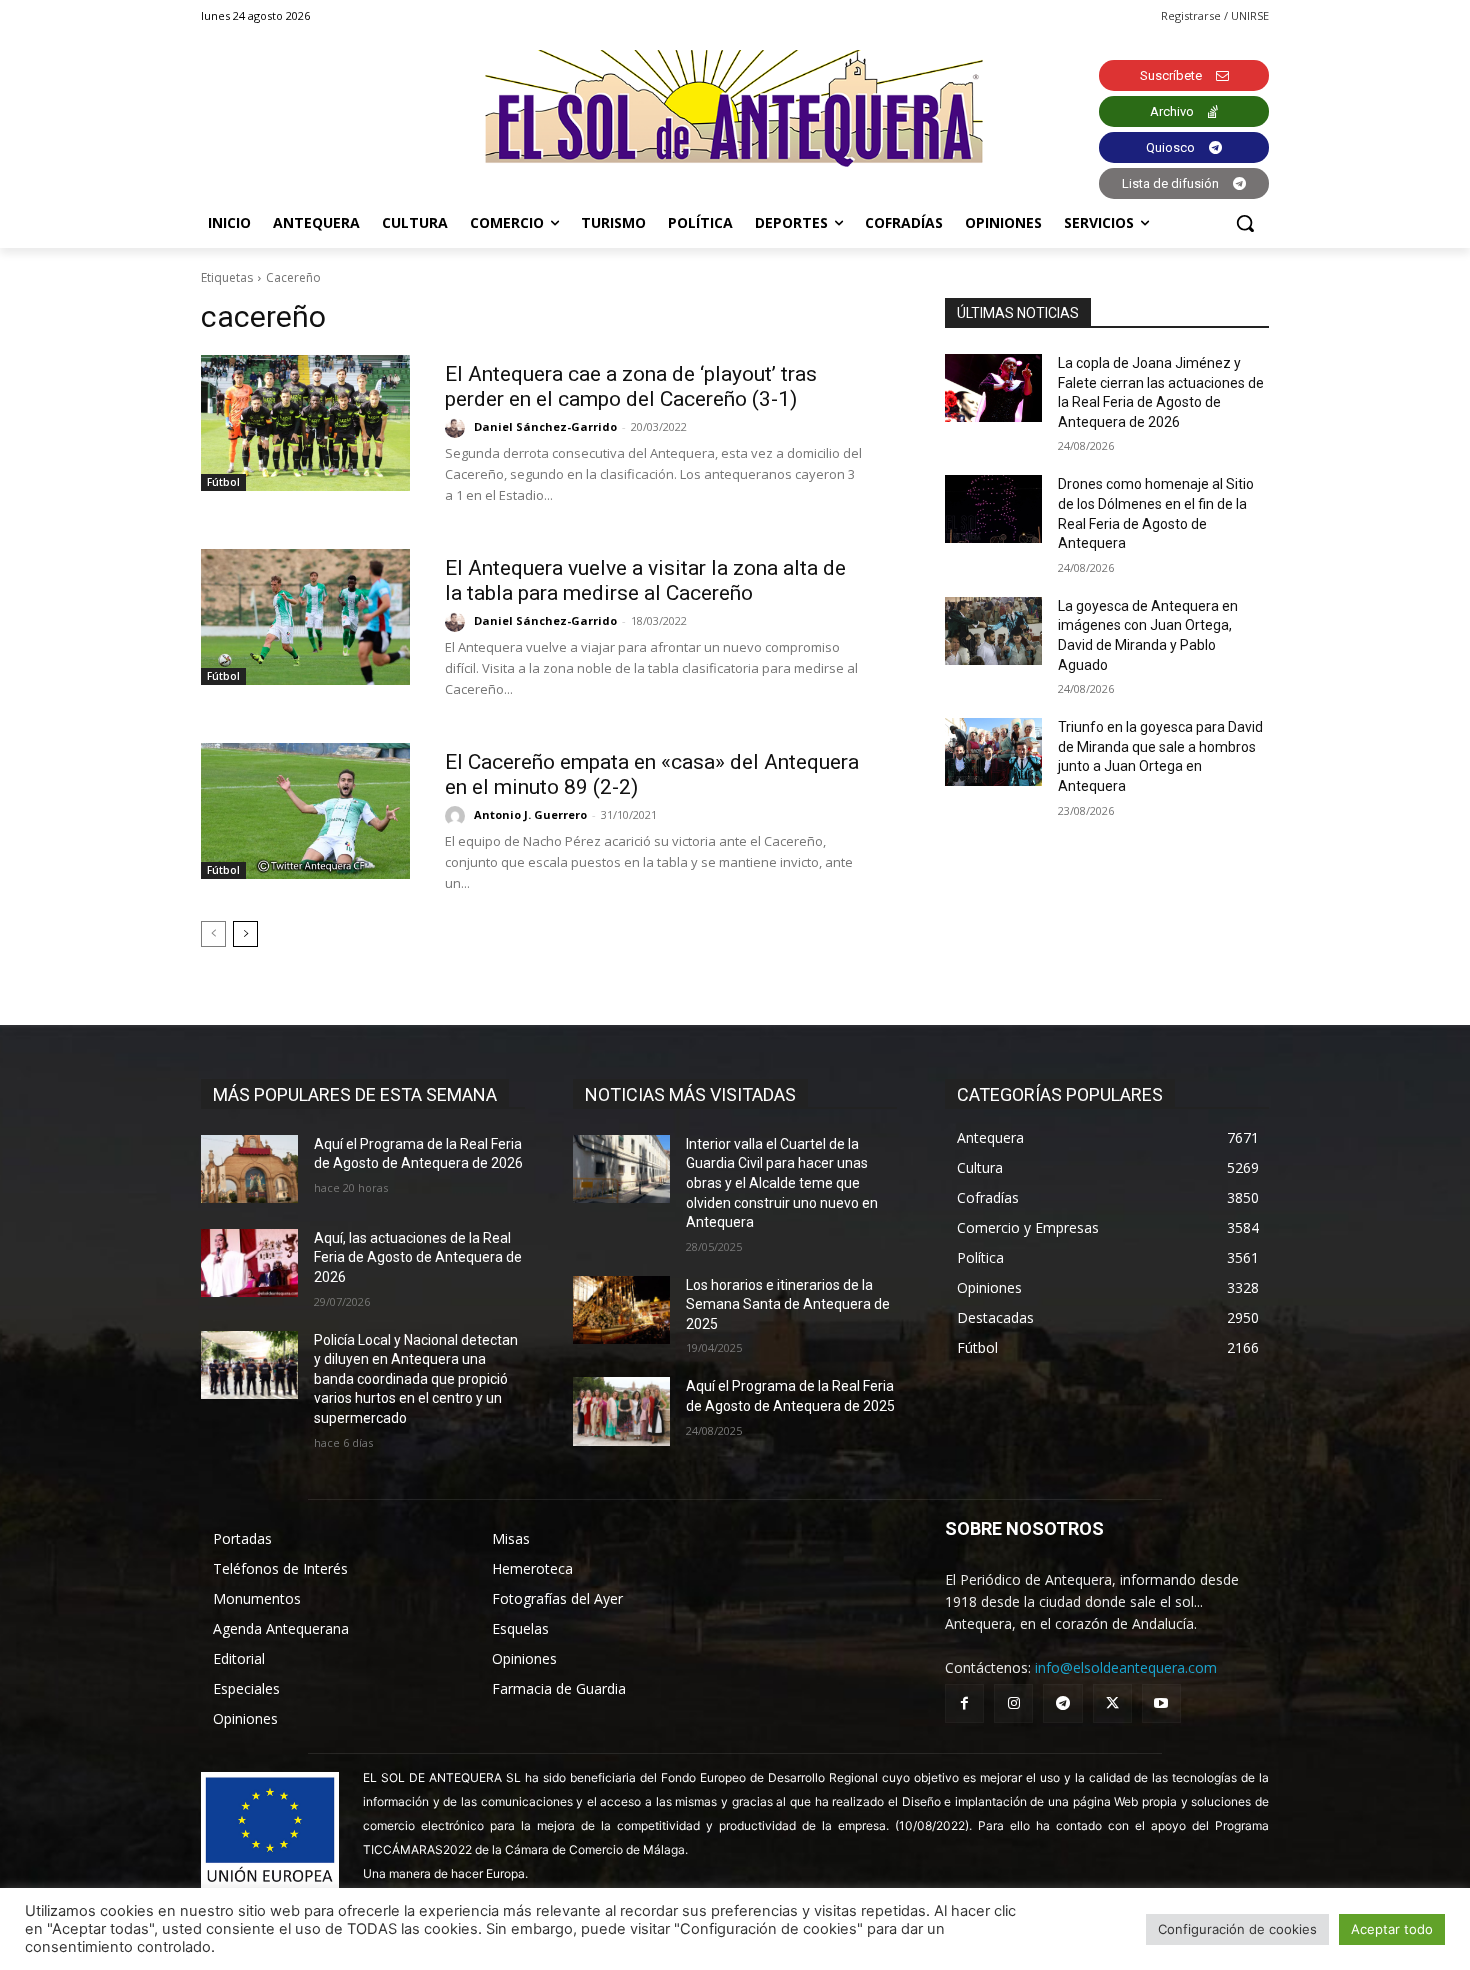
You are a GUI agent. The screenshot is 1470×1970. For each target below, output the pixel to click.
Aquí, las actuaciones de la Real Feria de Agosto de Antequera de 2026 (418, 1257)
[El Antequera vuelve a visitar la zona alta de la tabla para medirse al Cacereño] (305, 617)
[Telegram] (1062, 1703)
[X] (1112, 1703)
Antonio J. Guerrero (530, 814)
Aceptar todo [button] (1392, 1929)
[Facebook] (964, 1703)
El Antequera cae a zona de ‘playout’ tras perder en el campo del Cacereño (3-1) (631, 386)
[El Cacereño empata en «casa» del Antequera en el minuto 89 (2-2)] (305, 811)
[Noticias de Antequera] (735, 108)
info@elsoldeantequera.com (1126, 1667)
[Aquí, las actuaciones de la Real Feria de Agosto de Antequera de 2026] (249, 1263)
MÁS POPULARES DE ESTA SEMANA (355, 1094)
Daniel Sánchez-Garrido (545, 426)
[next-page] (245, 934)
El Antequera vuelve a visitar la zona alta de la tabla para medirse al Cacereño (645, 580)
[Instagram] (1013, 1703)
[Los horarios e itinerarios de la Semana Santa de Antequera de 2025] (621, 1310)
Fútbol (223, 482)
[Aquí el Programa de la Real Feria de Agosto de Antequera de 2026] (249, 1169)
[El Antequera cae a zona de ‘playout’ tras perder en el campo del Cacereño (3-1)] (305, 423)
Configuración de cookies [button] (1237, 1929)
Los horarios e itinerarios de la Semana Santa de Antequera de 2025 (788, 1304)
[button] (1245, 223)
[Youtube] (1161, 1703)
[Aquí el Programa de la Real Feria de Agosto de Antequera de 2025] (621, 1411)
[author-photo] (458, 428)
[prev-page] (213, 934)
